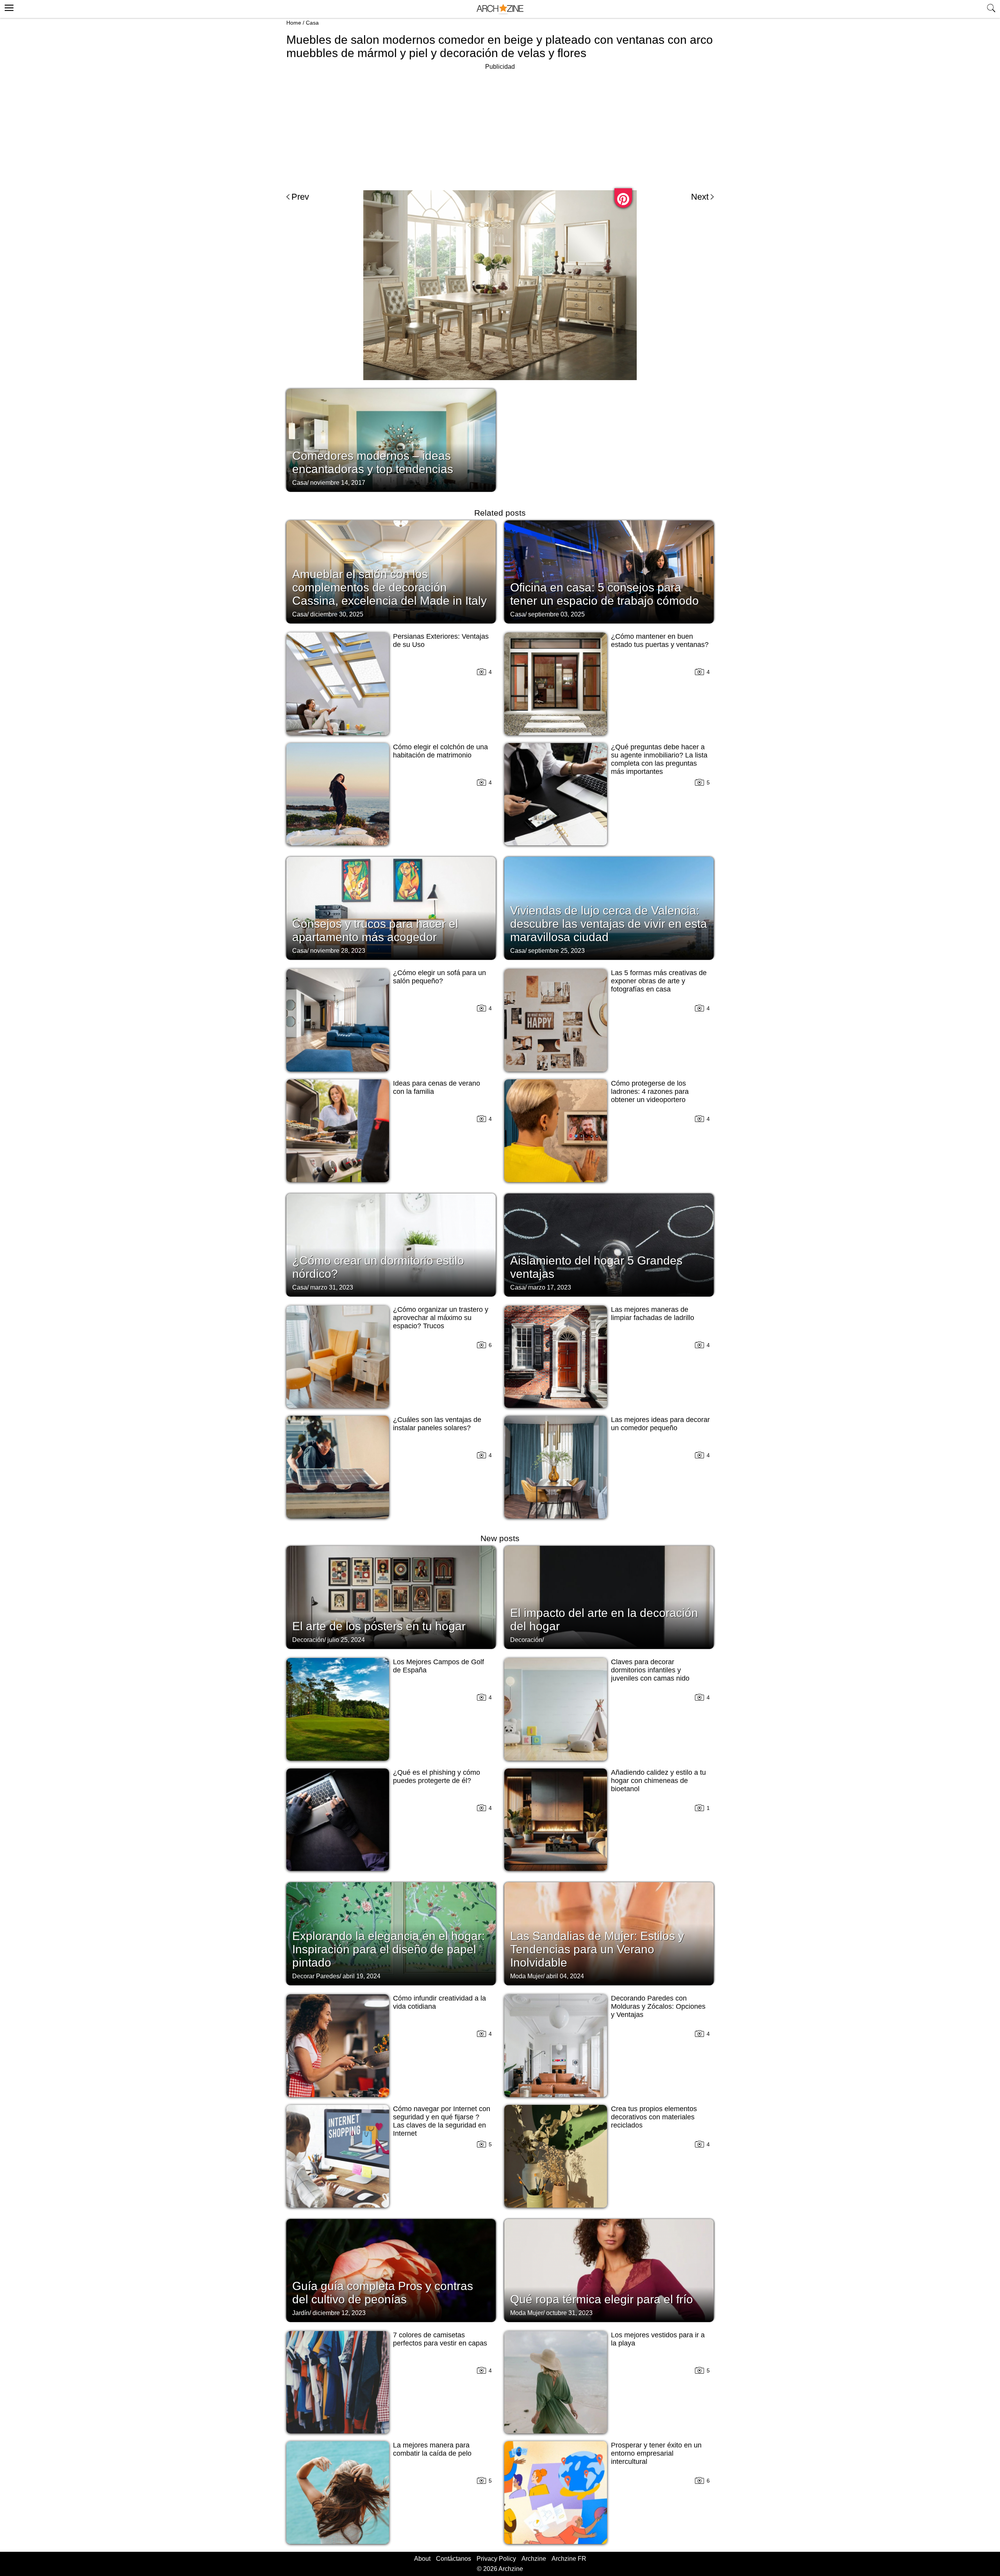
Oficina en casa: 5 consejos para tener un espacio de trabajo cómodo (604, 594)
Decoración (308, 1640)
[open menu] (8, 7)
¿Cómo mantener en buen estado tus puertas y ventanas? (660, 640)
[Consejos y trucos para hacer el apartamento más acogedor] (391, 907)
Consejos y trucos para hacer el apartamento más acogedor (375, 930)
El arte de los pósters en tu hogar (379, 1626)
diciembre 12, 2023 (339, 2313)
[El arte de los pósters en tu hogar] (391, 1597)
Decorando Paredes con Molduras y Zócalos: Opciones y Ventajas (658, 2006)
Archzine (534, 2559)
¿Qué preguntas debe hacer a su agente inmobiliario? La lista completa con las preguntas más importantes (659, 759)
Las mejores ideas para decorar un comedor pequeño (660, 1424)
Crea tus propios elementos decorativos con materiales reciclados (654, 2117)
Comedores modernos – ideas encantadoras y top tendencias (373, 462)
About (422, 2559)
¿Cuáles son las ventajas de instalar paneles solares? (437, 1424)
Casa (312, 23)
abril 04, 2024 (565, 1976)
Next (700, 197)
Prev (300, 197)
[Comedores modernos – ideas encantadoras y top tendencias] (391, 439)
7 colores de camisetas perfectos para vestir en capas (440, 2339)
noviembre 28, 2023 (338, 951)
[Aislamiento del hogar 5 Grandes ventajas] (609, 1244)
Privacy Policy (496, 2559)
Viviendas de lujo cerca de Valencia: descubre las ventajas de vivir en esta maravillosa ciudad (609, 924)
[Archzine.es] (500, 9)
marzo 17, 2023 (550, 1287)
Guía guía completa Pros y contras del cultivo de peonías (383, 2293)
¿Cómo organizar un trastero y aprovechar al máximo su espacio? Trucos (441, 1318)
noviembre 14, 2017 (338, 483)
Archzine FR (569, 2559)
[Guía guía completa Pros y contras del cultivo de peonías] (391, 2270)
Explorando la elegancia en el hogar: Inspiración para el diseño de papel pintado (388, 1949)
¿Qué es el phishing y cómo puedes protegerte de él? (437, 1777)
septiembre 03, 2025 (556, 614)
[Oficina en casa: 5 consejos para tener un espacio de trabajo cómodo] (609, 571)
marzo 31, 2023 (332, 1287)
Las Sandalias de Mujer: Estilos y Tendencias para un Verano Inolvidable (597, 1949)
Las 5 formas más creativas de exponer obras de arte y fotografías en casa (659, 981)
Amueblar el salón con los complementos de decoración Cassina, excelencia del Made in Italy (389, 587)
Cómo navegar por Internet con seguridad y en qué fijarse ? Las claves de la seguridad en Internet (442, 2121)
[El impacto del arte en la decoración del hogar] (609, 1597)
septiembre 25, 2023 (556, 951)
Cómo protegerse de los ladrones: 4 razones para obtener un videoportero (650, 1091)
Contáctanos (454, 2559)
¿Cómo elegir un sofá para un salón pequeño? (439, 977)
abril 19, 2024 (362, 1976)
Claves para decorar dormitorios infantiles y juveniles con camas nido (650, 1670)
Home (294, 23)
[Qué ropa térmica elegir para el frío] (609, 2270)
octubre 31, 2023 (569, 2313)
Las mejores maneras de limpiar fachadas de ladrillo (653, 1314)
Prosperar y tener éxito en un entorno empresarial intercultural (656, 2453)
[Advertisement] (500, 127)
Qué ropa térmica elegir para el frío (602, 2299)
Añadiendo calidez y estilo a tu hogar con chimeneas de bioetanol (658, 1781)
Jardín (301, 2313)
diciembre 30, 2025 (337, 614)
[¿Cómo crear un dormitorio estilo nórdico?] (391, 1244)
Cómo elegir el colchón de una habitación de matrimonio (440, 751)
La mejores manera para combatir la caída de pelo (432, 2449)
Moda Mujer (527, 1976)
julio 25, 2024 (346, 1640)
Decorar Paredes (316, 1976)
